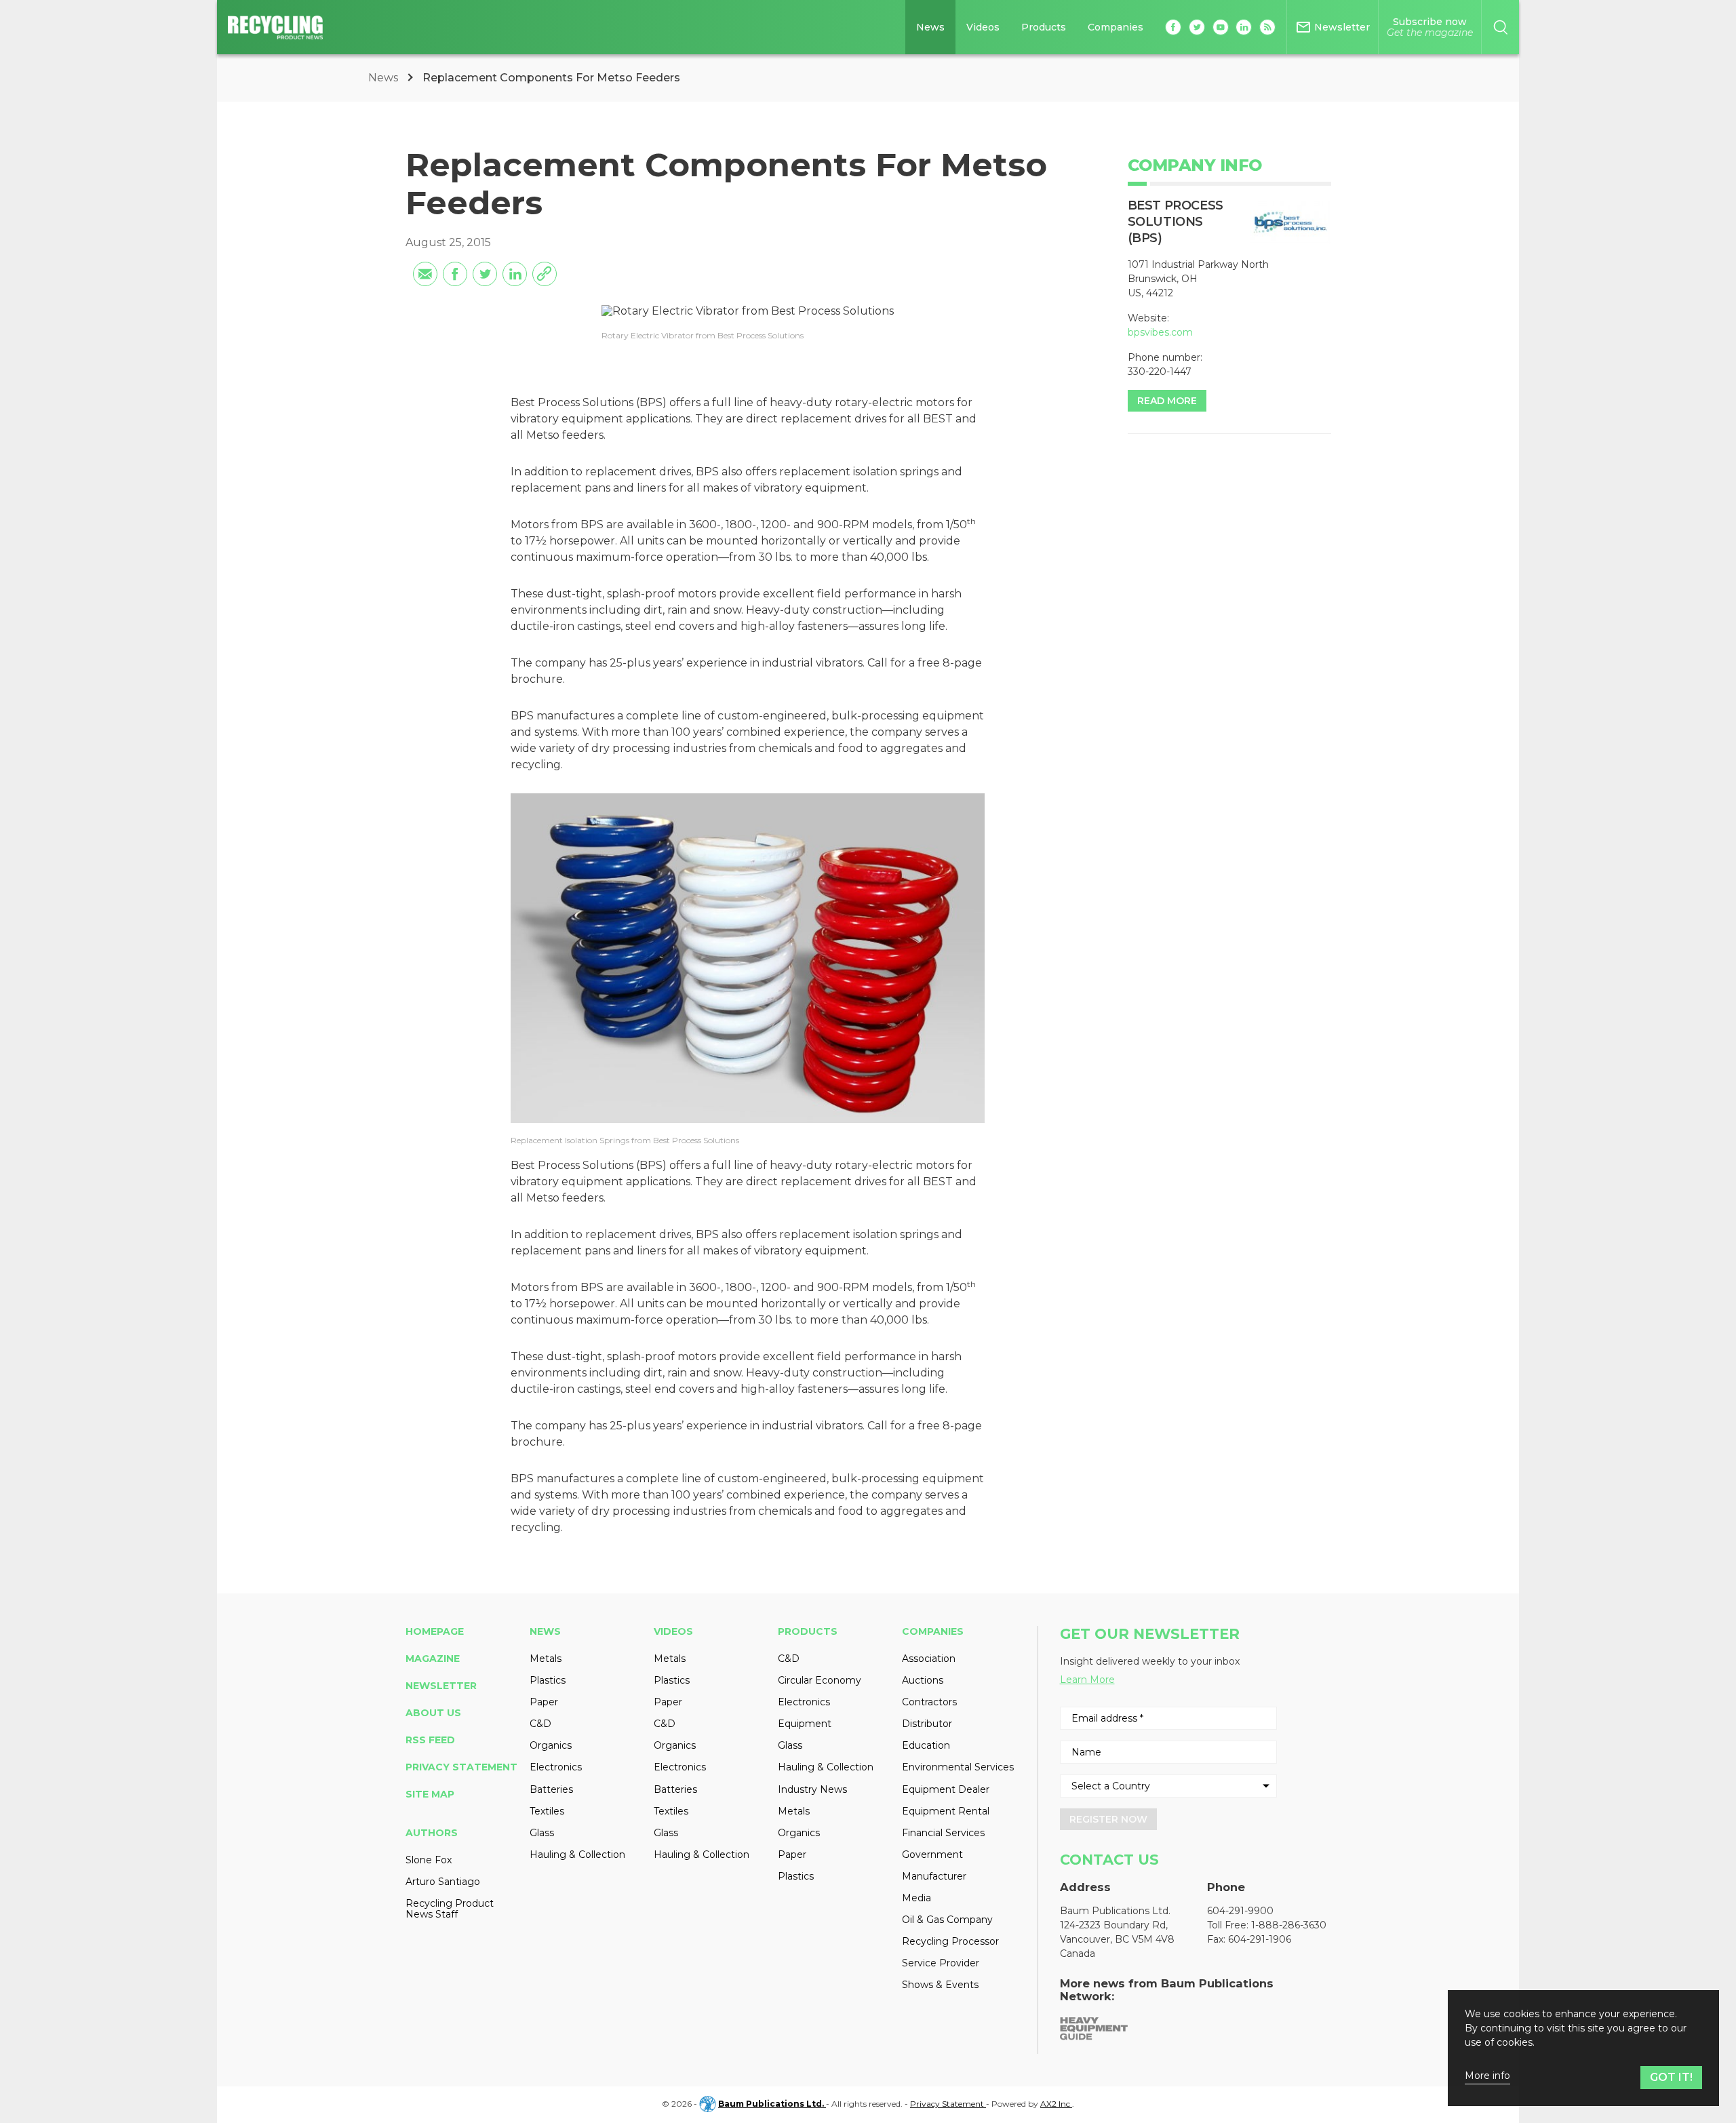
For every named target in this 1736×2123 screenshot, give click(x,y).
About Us (433, 1713)
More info (1487, 2076)
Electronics (556, 1767)
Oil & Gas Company (947, 1920)
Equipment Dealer (946, 1789)
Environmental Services (958, 1767)
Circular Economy (820, 1680)
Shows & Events (940, 1985)
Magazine (433, 1659)
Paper (544, 1702)
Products (1044, 27)
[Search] (1500, 27)
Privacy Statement (461, 1767)
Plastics (548, 1680)
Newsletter (441, 1686)
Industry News (812, 1789)
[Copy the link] (545, 274)
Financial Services (943, 1833)
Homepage (435, 1631)
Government (932, 1854)
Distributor (927, 1724)
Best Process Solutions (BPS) (1176, 222)
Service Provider (941, 1963)
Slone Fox (429, 1860)
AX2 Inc (1056, 2104)
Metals (546, 1659)
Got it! (1671, 2077)
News (930, 27)
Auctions (923, 1680)
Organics (551, 1745)
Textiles (547, 1811)
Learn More (1087, 1680)
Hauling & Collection (577, 1854)
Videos (983, 27)
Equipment (805, 1724)
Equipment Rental (946, 1811)
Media (916, 1898)
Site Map (430, 1794)
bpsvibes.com (1160, 332)
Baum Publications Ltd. (772, 2104)
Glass (542, 1833)
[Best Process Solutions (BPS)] (1290, 222)
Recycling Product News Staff (450, 1909)
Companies (1116, 27)
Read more (1167, 401)
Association (929, 1659)
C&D (540, 1724)
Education (926, 1745)
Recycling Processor (950, 1941)
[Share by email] (425, 274)
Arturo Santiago (443, 1882)
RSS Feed (430, 1740)
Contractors (929, 1702)
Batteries (551, 1789)
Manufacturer (934, 1876)
